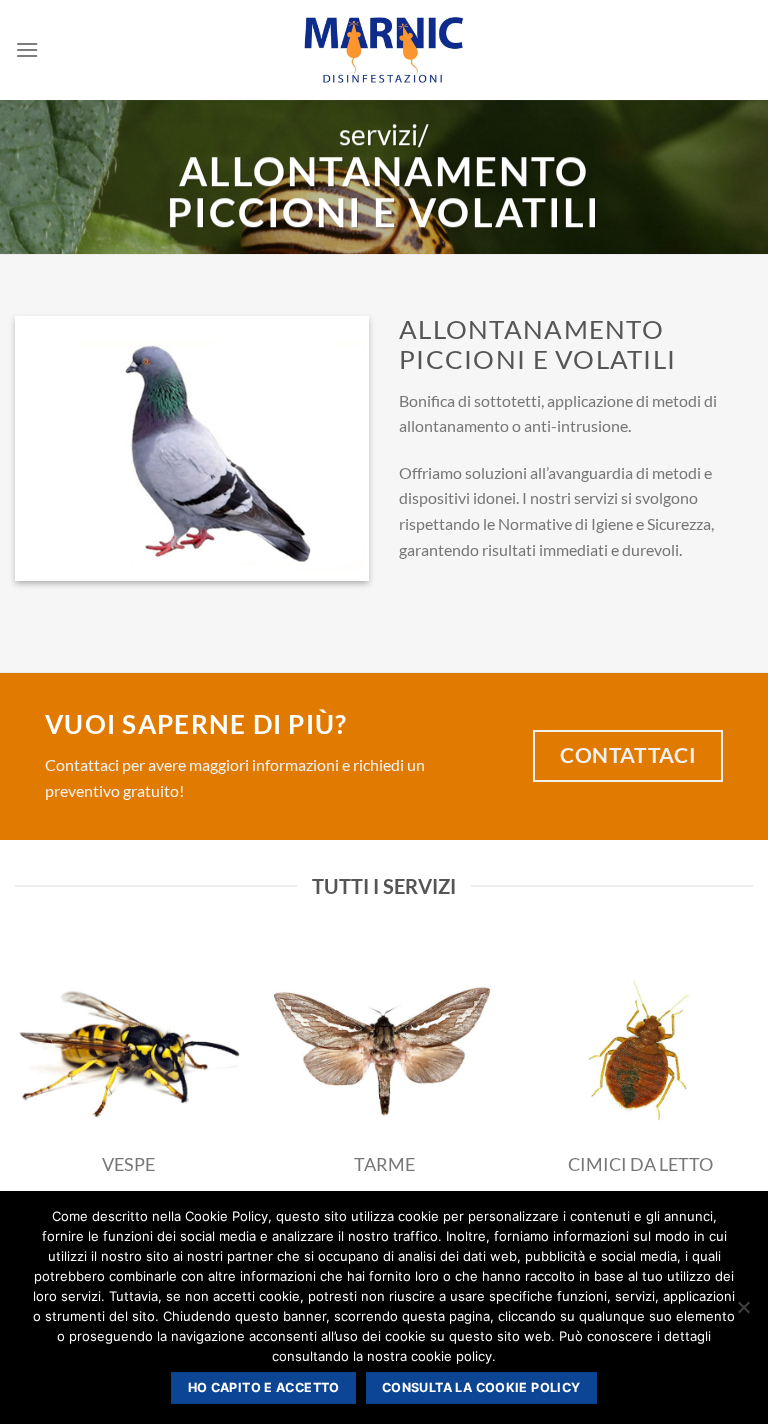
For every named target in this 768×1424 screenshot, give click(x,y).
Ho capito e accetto (264, 1387)
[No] (743, 1313)
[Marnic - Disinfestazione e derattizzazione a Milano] (384, 49)
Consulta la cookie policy (481, 1387)
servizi (378, 134)
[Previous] (41, 1077)
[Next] (727, 1077)
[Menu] (27, 49)
